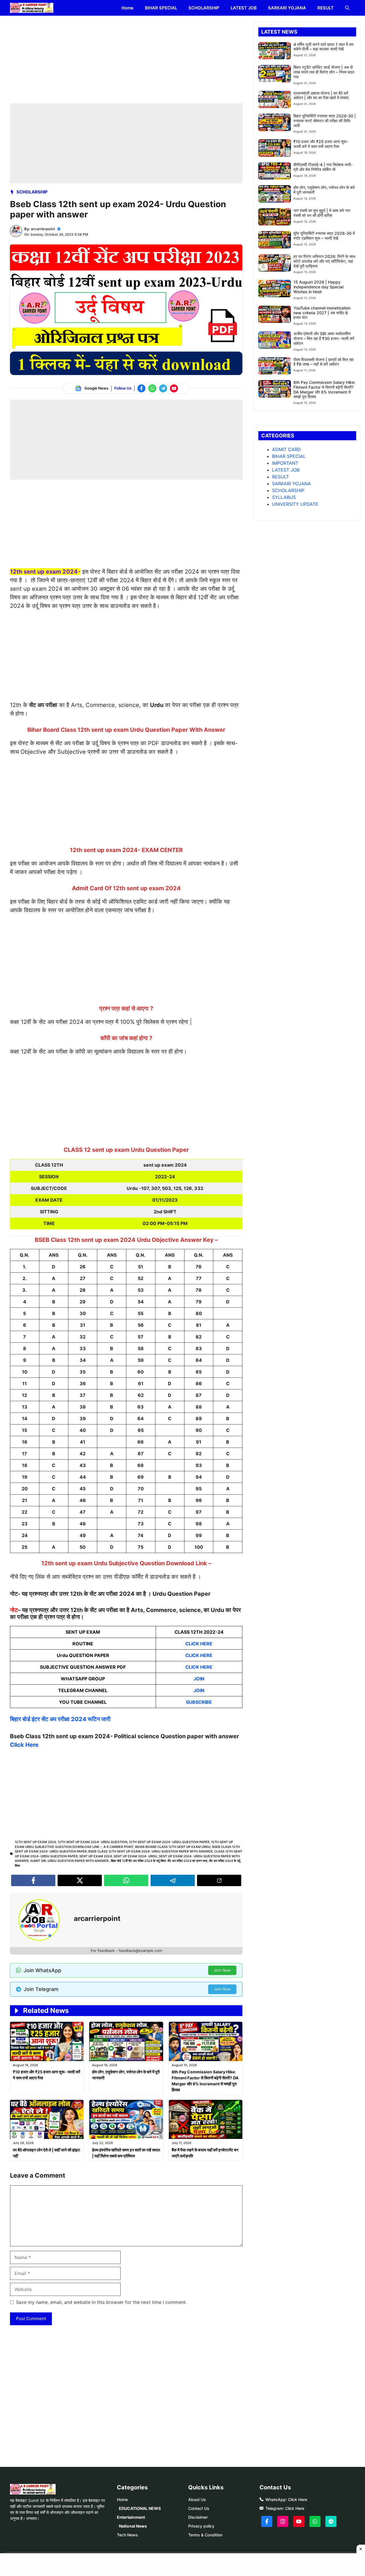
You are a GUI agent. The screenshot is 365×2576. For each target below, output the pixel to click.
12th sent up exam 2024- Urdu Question (92, 1842)
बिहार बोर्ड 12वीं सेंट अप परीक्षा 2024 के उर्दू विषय (138, 1861)
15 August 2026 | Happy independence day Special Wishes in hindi (318, 287)
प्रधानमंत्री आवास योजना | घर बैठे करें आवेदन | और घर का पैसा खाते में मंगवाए (321, 95)
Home (127, 8)
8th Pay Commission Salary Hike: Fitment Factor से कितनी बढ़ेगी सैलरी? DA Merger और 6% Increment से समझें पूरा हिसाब (324, 389)
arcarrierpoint (43, 229)
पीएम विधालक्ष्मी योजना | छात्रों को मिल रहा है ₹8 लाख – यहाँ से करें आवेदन (324, 362)
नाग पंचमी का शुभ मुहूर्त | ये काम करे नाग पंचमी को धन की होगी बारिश (322, 213)
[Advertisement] (126, 61)
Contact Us (199, 2508)
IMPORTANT (285, 463)
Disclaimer (198, 2517)
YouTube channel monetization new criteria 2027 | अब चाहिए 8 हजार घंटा (322, 313)
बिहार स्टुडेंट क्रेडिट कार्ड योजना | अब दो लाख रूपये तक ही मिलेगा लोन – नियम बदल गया (324, 72)
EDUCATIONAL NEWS (140, 2508)
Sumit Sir (38, 1861)
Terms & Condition (205, 2535)
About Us (197, 2499)
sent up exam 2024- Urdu (135, 1856)
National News (133, 2526)
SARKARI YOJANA (287, 8)
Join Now (222, 1970)
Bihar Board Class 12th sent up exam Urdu (173, 1847)
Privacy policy (201, 2526)
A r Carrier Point (118, 1847)
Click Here (24, 1745)
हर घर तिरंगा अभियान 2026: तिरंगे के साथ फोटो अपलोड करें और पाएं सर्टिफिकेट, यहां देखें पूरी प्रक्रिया (324, 261)
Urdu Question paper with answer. (78, 1861)
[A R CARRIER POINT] (32, 8)
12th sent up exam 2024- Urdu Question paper (169, 1842)
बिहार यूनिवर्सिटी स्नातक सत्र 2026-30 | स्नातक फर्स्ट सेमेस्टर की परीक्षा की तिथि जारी (325, 121)
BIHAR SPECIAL (161, 8)
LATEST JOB (244, 8)
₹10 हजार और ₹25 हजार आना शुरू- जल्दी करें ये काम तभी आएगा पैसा (321, 144)
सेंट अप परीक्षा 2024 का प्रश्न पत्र (187, 1861)
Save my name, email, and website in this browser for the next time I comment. (101, 2302)
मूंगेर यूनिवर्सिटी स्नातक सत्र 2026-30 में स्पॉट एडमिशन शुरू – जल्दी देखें (324, 236)
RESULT (326, 8)
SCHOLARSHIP (204, 8)
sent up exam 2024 (96, 1856)
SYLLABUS (284, 497)
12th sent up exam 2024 (35, 1842)
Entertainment (131, 2517)
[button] (347, 8)
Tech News (127, 2535)
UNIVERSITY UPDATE (295, 504)
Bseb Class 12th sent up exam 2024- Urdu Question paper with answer (150, 1851)
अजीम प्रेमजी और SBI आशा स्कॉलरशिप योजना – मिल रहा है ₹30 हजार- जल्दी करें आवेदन (324, 338)
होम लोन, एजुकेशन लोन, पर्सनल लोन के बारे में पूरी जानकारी (324, 190)
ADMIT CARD (286, 449)
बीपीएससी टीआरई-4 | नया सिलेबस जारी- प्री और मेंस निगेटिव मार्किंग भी (323, 167)
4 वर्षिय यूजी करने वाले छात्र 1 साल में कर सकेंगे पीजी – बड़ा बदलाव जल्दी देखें (324, 47)
